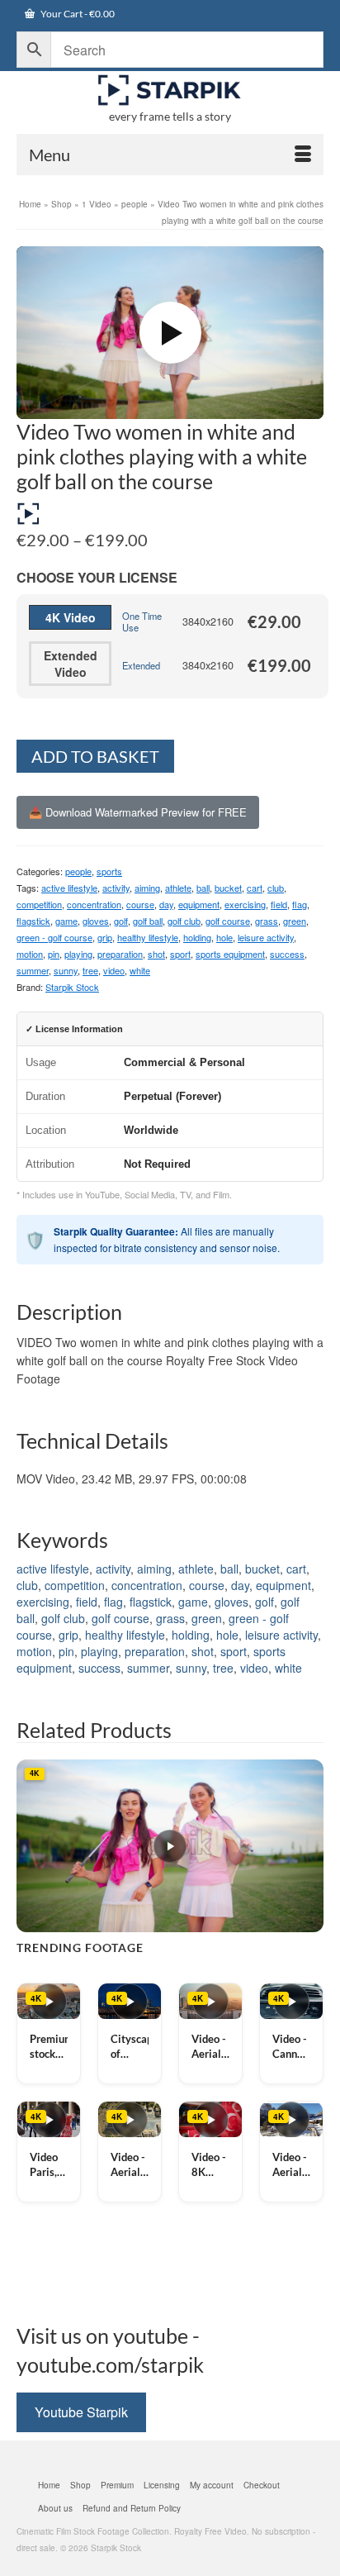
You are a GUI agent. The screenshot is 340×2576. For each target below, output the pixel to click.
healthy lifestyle (148, 937)
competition (39, 904)
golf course (228, 921)
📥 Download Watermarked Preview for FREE (138, 812)
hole (224, 937)
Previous (31, 1846)
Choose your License (97, 577)
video (114, 970)
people (78, 871)
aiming (147, 888)
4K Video (71, 617)
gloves (96, 921)
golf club (184, 921)
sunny (66, 970)
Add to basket (95, 756)
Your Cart (77, 14)
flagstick (33, 921)
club (276, 888)
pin (54, 954)
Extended (141, 665)
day (166, 904)
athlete (178, 888)
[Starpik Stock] (170, 90)
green (295, 921)
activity (116, 888)
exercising (245, 904)
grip (105, 937)
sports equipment (230, 954)
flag (300, 904)
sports (109, 871)
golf (121, 921)
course (140, 904)
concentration (94, 904)
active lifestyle (69, 888)
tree (90, 970)
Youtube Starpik (81, 2412)
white (140, 970)
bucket (228, 888)
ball (203, 888)
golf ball (148, 921)
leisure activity (266, 937)
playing (78, 954)
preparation (120, 954)
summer (33, 970)
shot (156, 954)
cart (255, 888)
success (287, 954)
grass (267, 921)
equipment (199, 904)
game (66, 921)
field (279, 904)
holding (197, 937)
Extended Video (71, 664)
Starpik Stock (72, 987)
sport (180, 954)
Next (309, 1846)
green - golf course (54, 937)
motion (30, 954)
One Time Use (142, 621)
